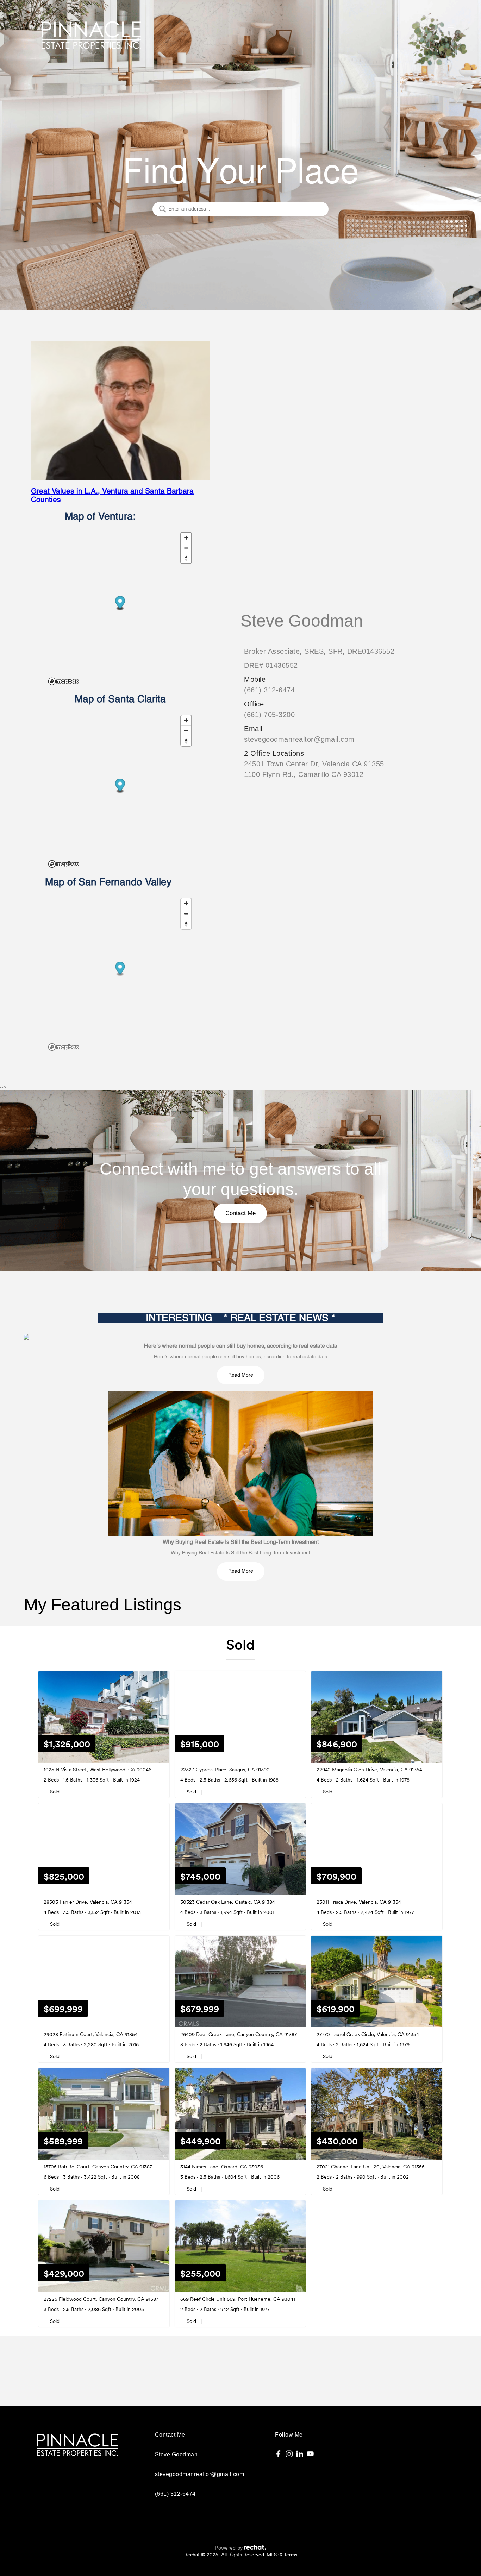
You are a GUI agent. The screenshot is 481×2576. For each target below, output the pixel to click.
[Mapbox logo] (63, 681)
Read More (241, 1375)
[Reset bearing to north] (186, 558)
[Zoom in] (186, 538)
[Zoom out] (186, 548)
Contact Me (241, 1213)
